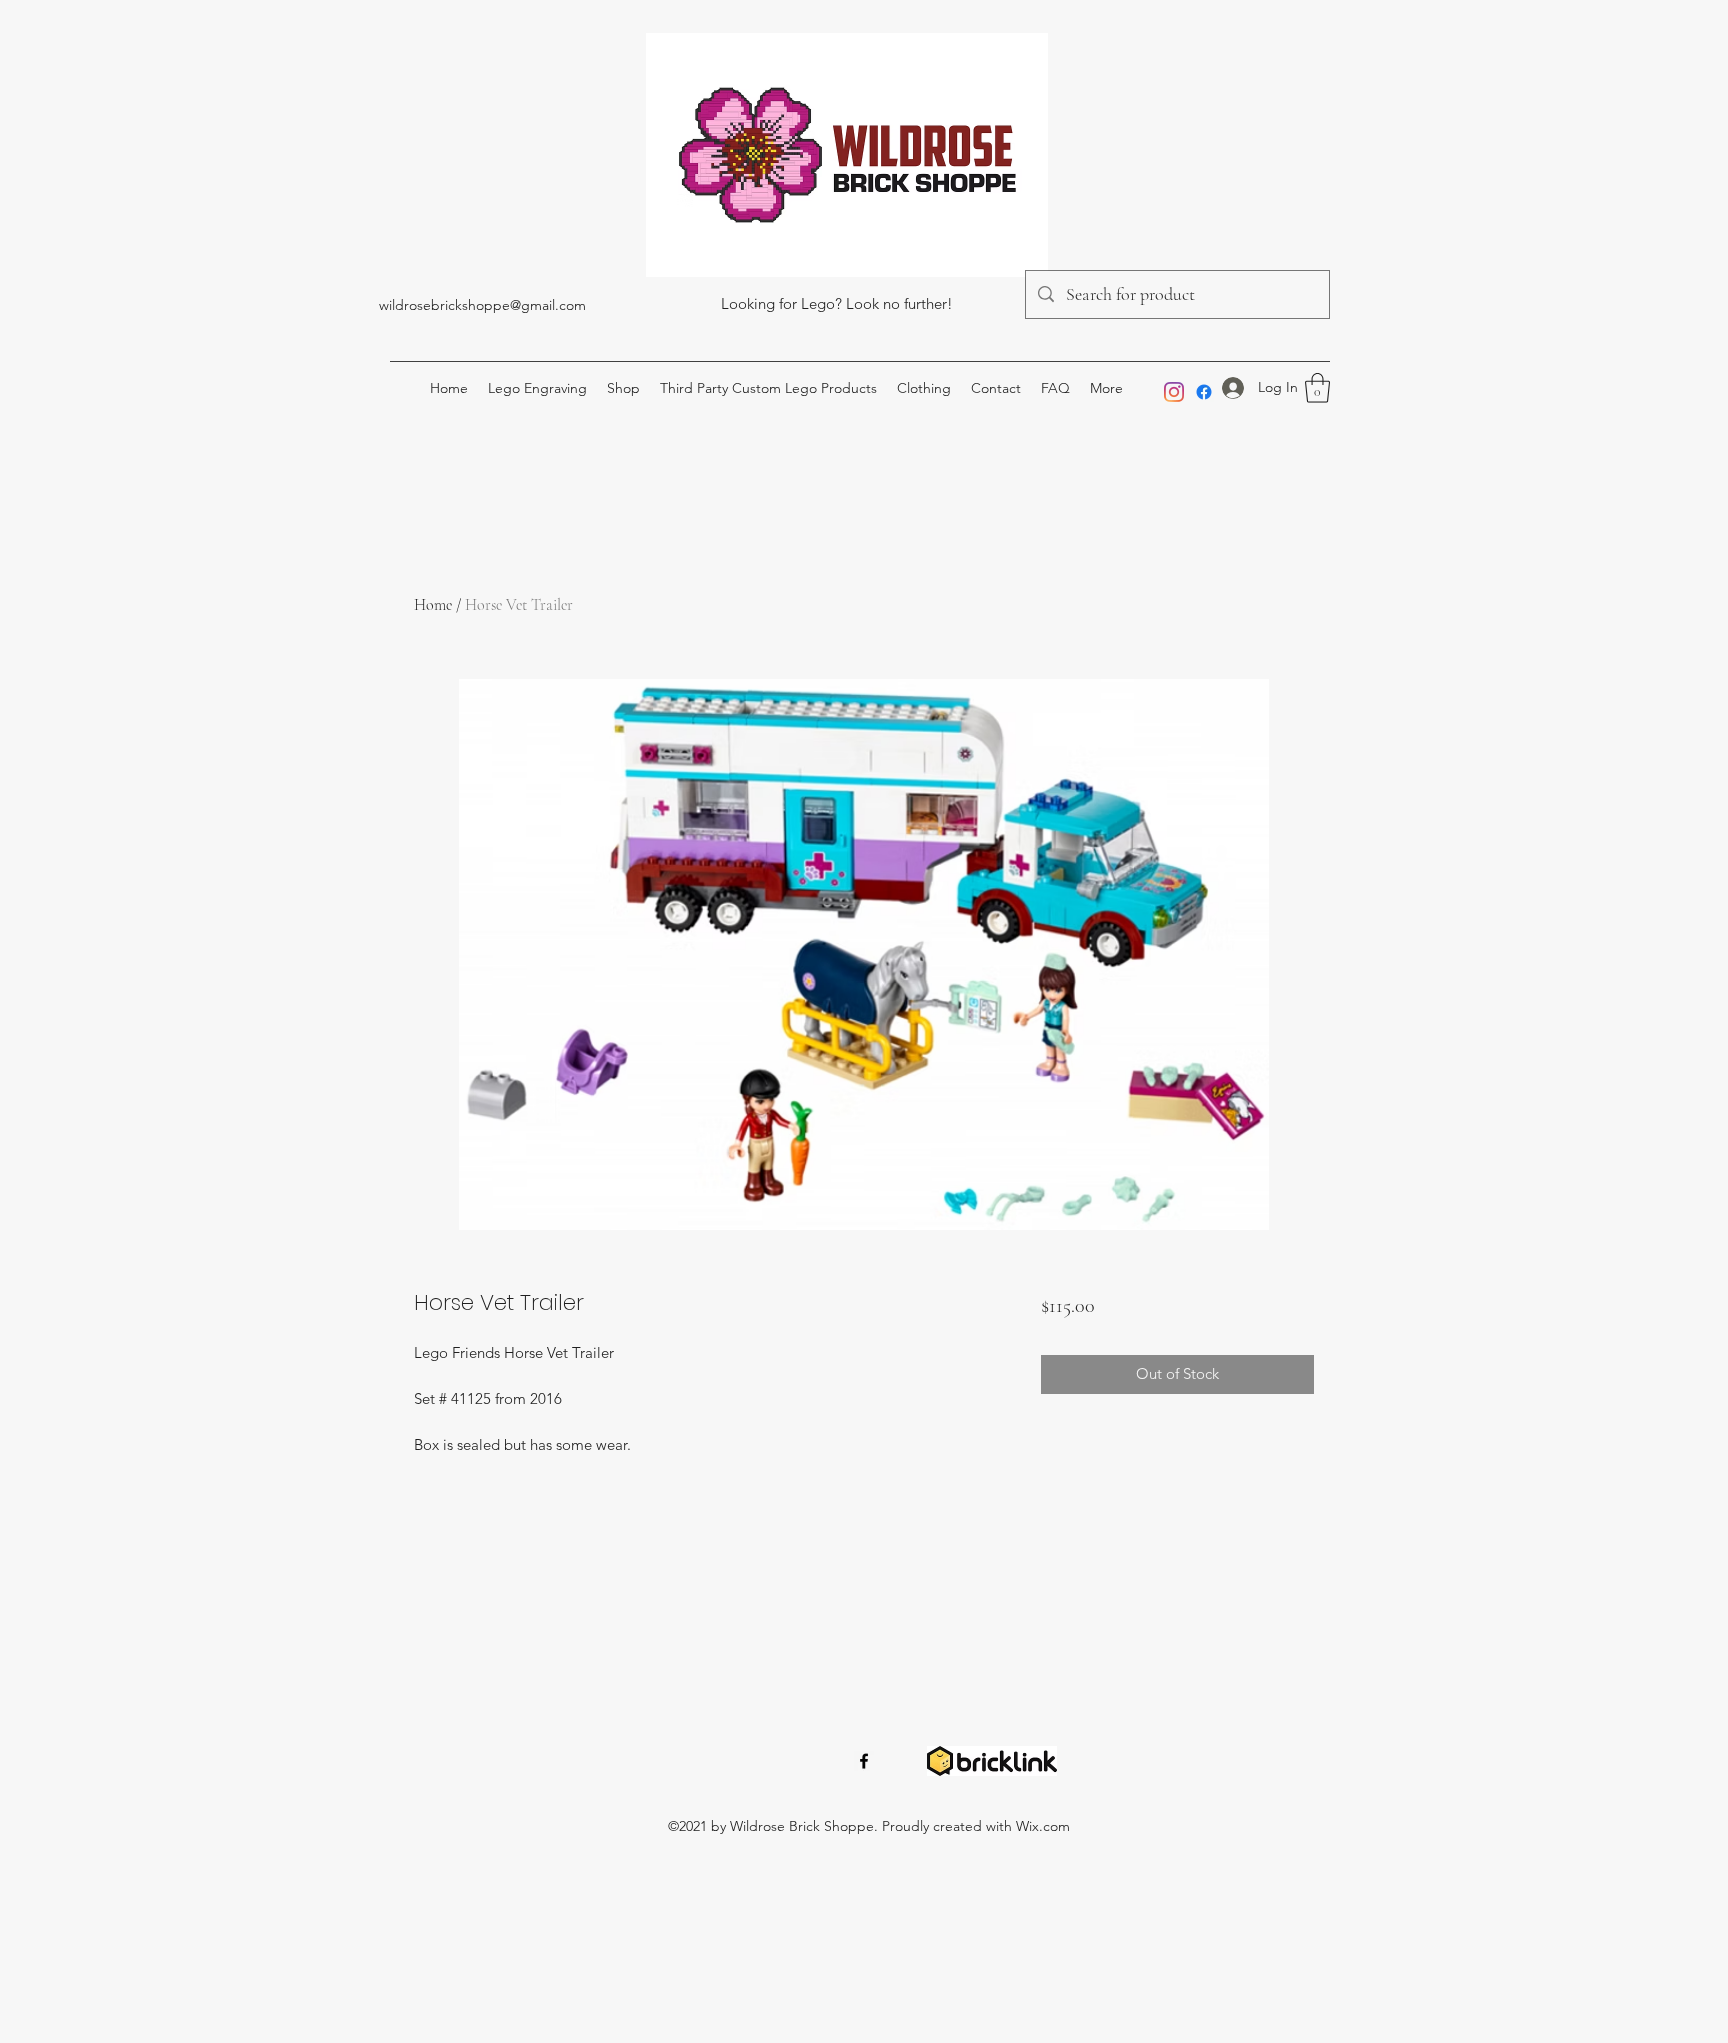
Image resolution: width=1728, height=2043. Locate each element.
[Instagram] (1174, 392)
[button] (1317, 388)
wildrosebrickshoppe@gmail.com (482, 305)
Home (433, 605)
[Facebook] (1204, 392)
